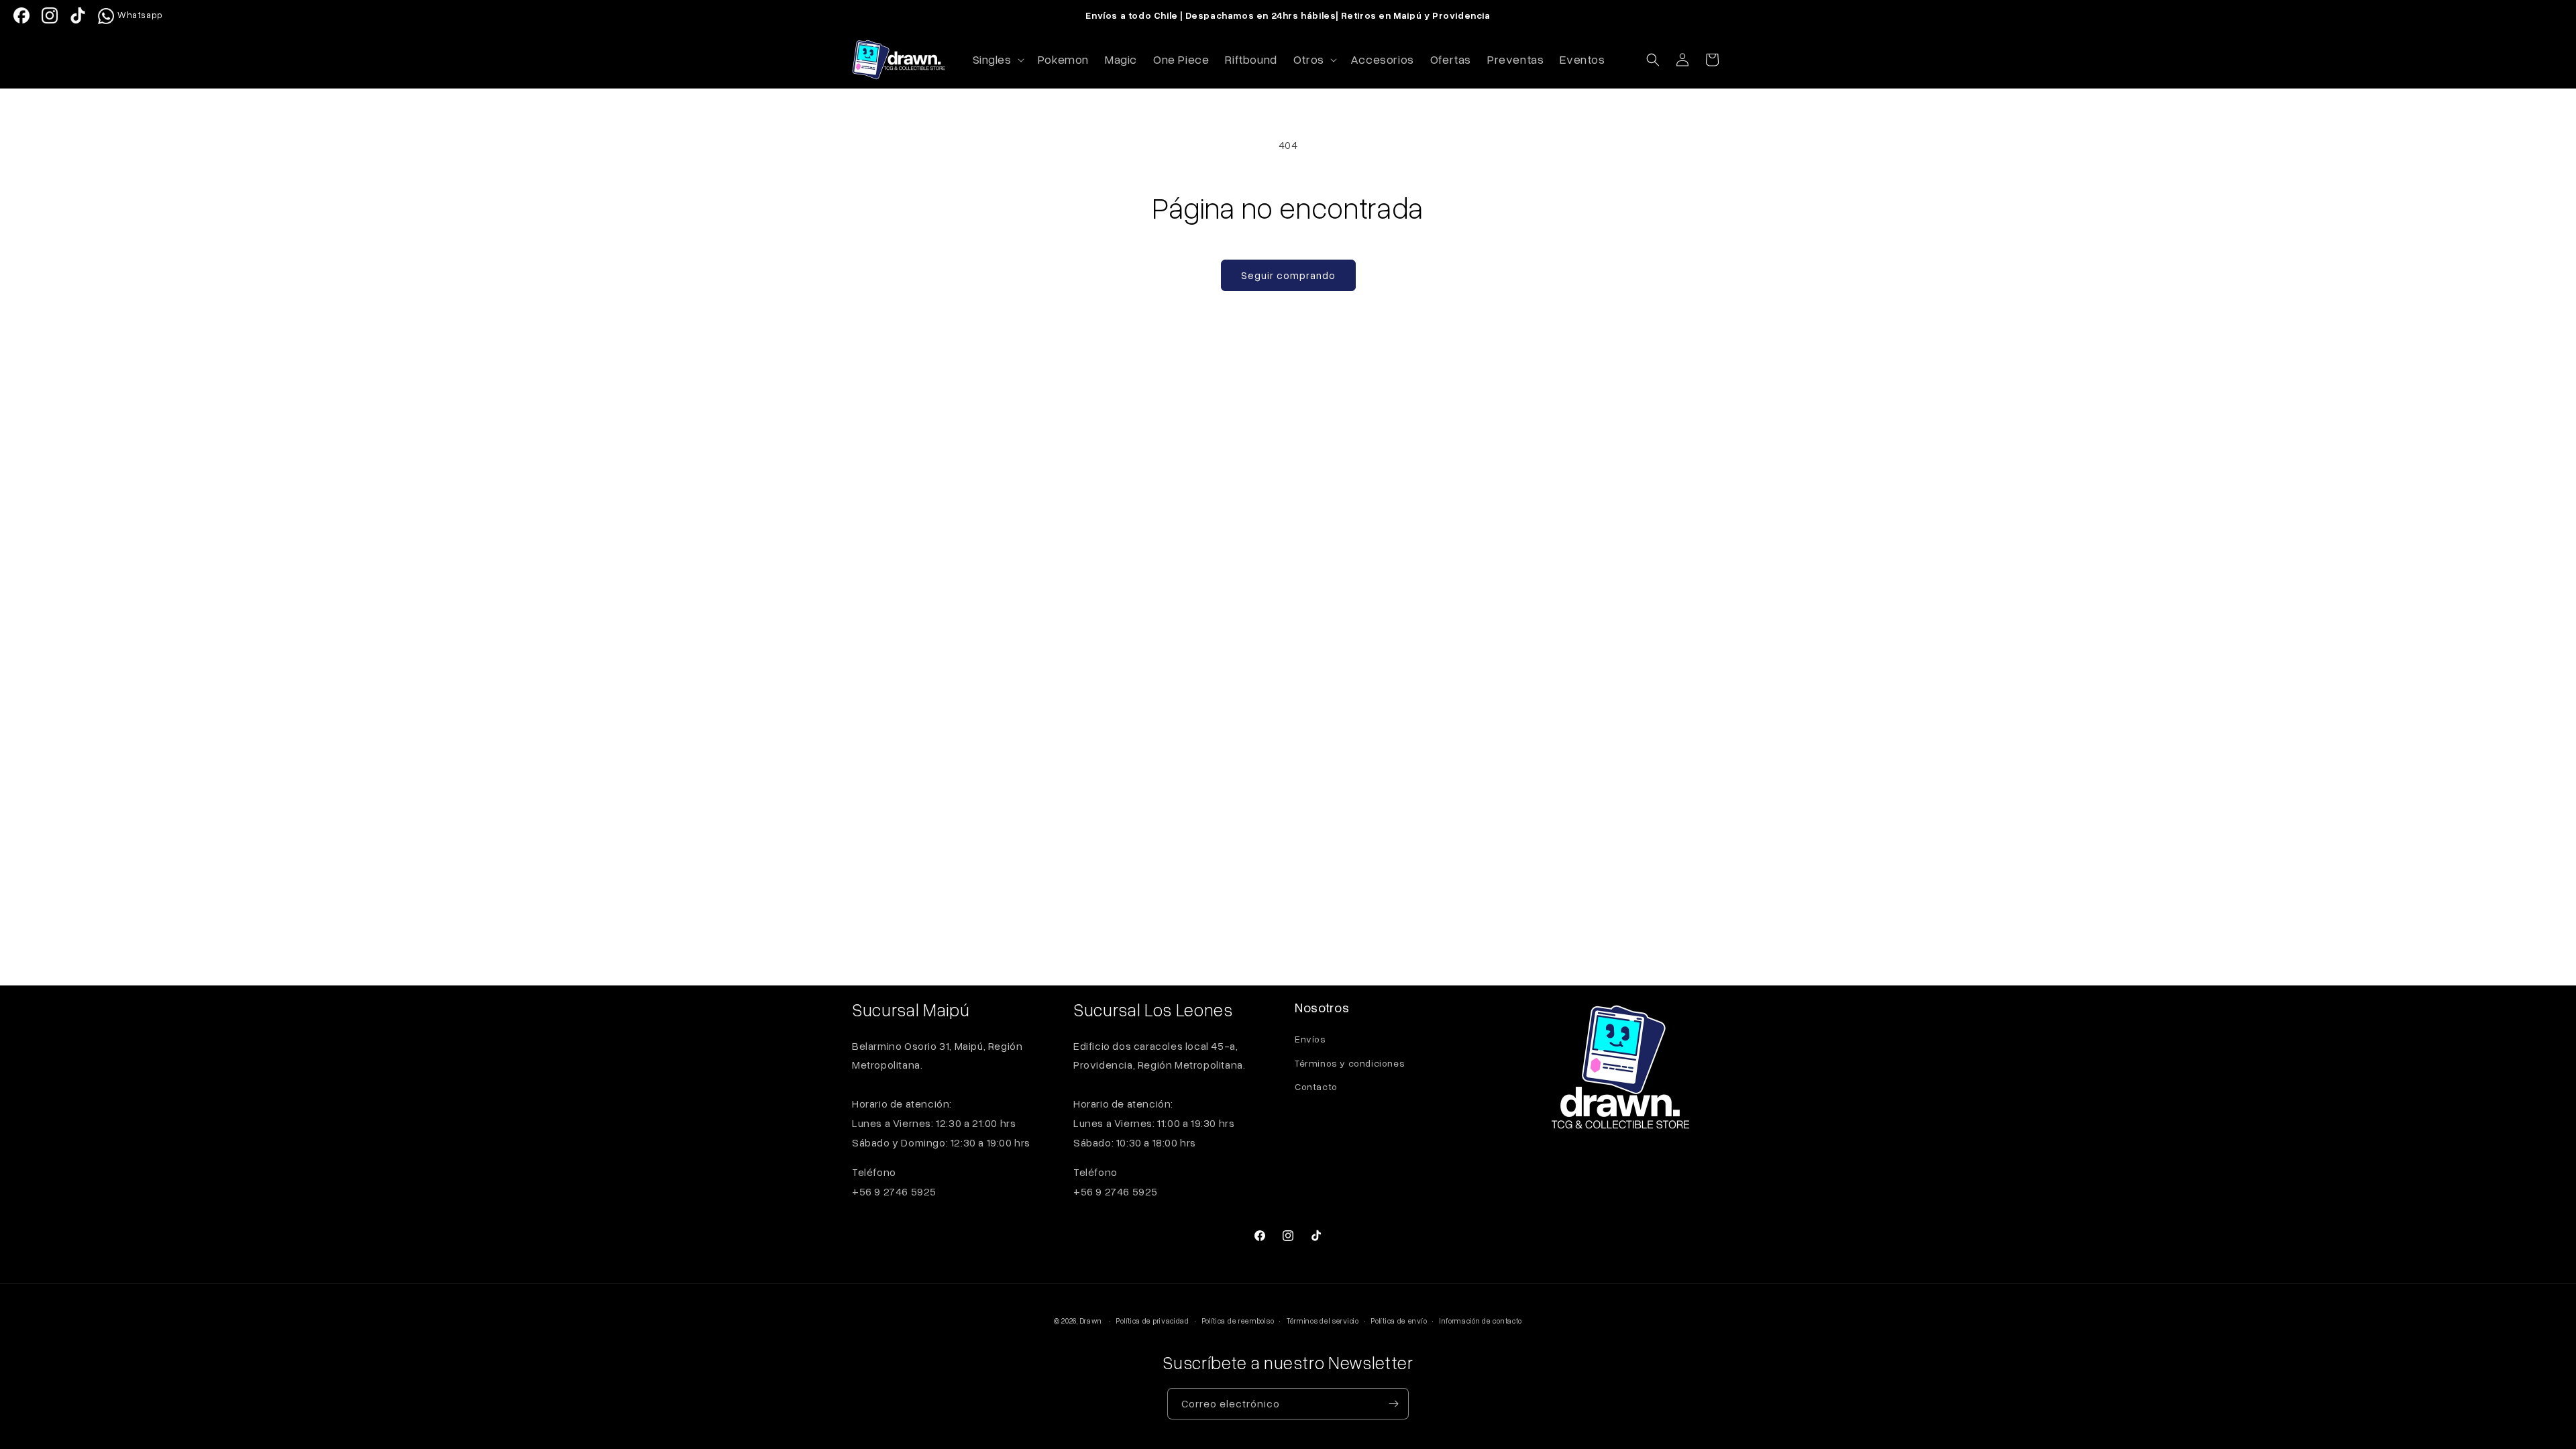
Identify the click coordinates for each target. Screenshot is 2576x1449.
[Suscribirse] (1393, 1404)
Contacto (1316, 1086)
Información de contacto (1481, 1321)
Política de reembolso (1238, 1321)
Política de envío (1399, 1321)
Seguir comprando (1288, 275)
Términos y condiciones (1350, 1063)
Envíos (1310, 1039)
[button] (997, 59)
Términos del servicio (1323, 1321)
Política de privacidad (1152, 1321)
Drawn (1091, 1321)
